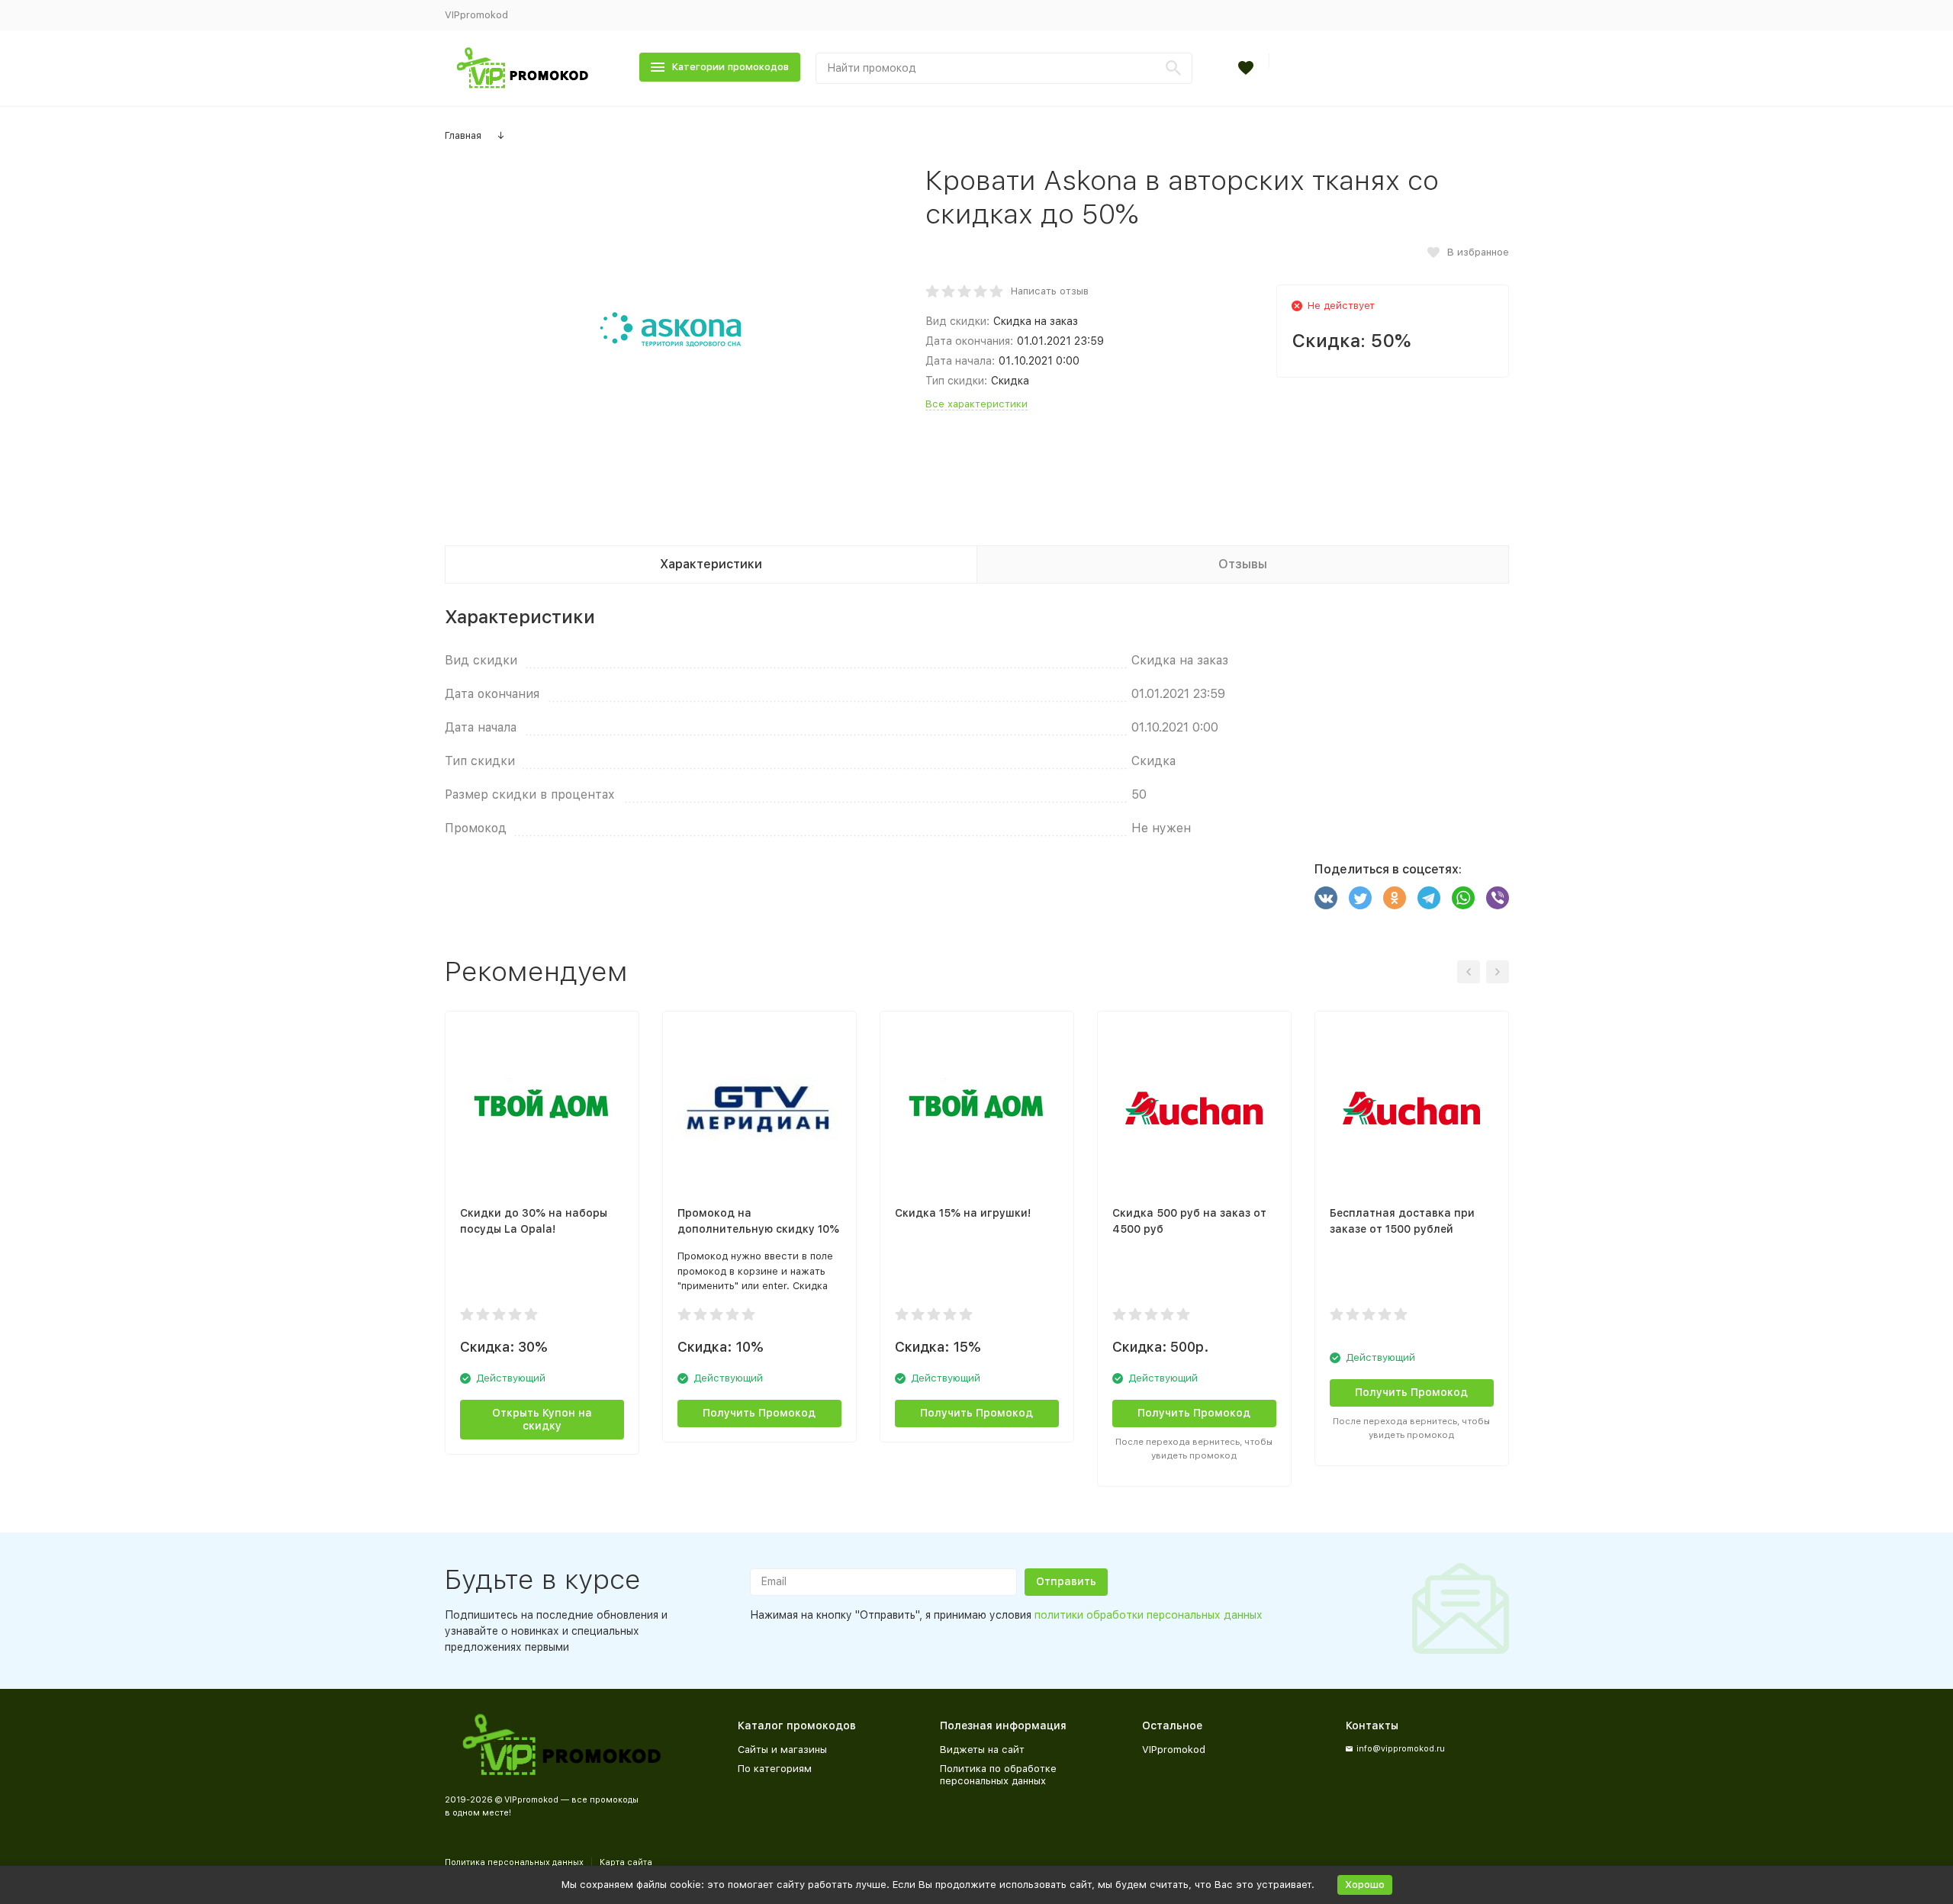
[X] (1360, 898)
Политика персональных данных (514, 1862)
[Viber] (1498, 898)
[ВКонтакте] (1326, 898)
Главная (463, 135)
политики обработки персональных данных (1149, 1615)
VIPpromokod (476, 15)
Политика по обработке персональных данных (998, 1775)
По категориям (775, 1769)
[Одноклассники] (1395, 898)
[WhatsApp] (1463, 898)
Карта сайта (626, 1862)
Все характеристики (976, 404)
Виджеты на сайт (982, 1750)
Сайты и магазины (782, 1750)
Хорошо (1365, 1885)
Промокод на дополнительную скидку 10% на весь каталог (758, 1229)
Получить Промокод (1194, 1413)
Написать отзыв (1050, 291)
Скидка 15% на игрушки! (963, 1213)
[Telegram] (1429, 898)
